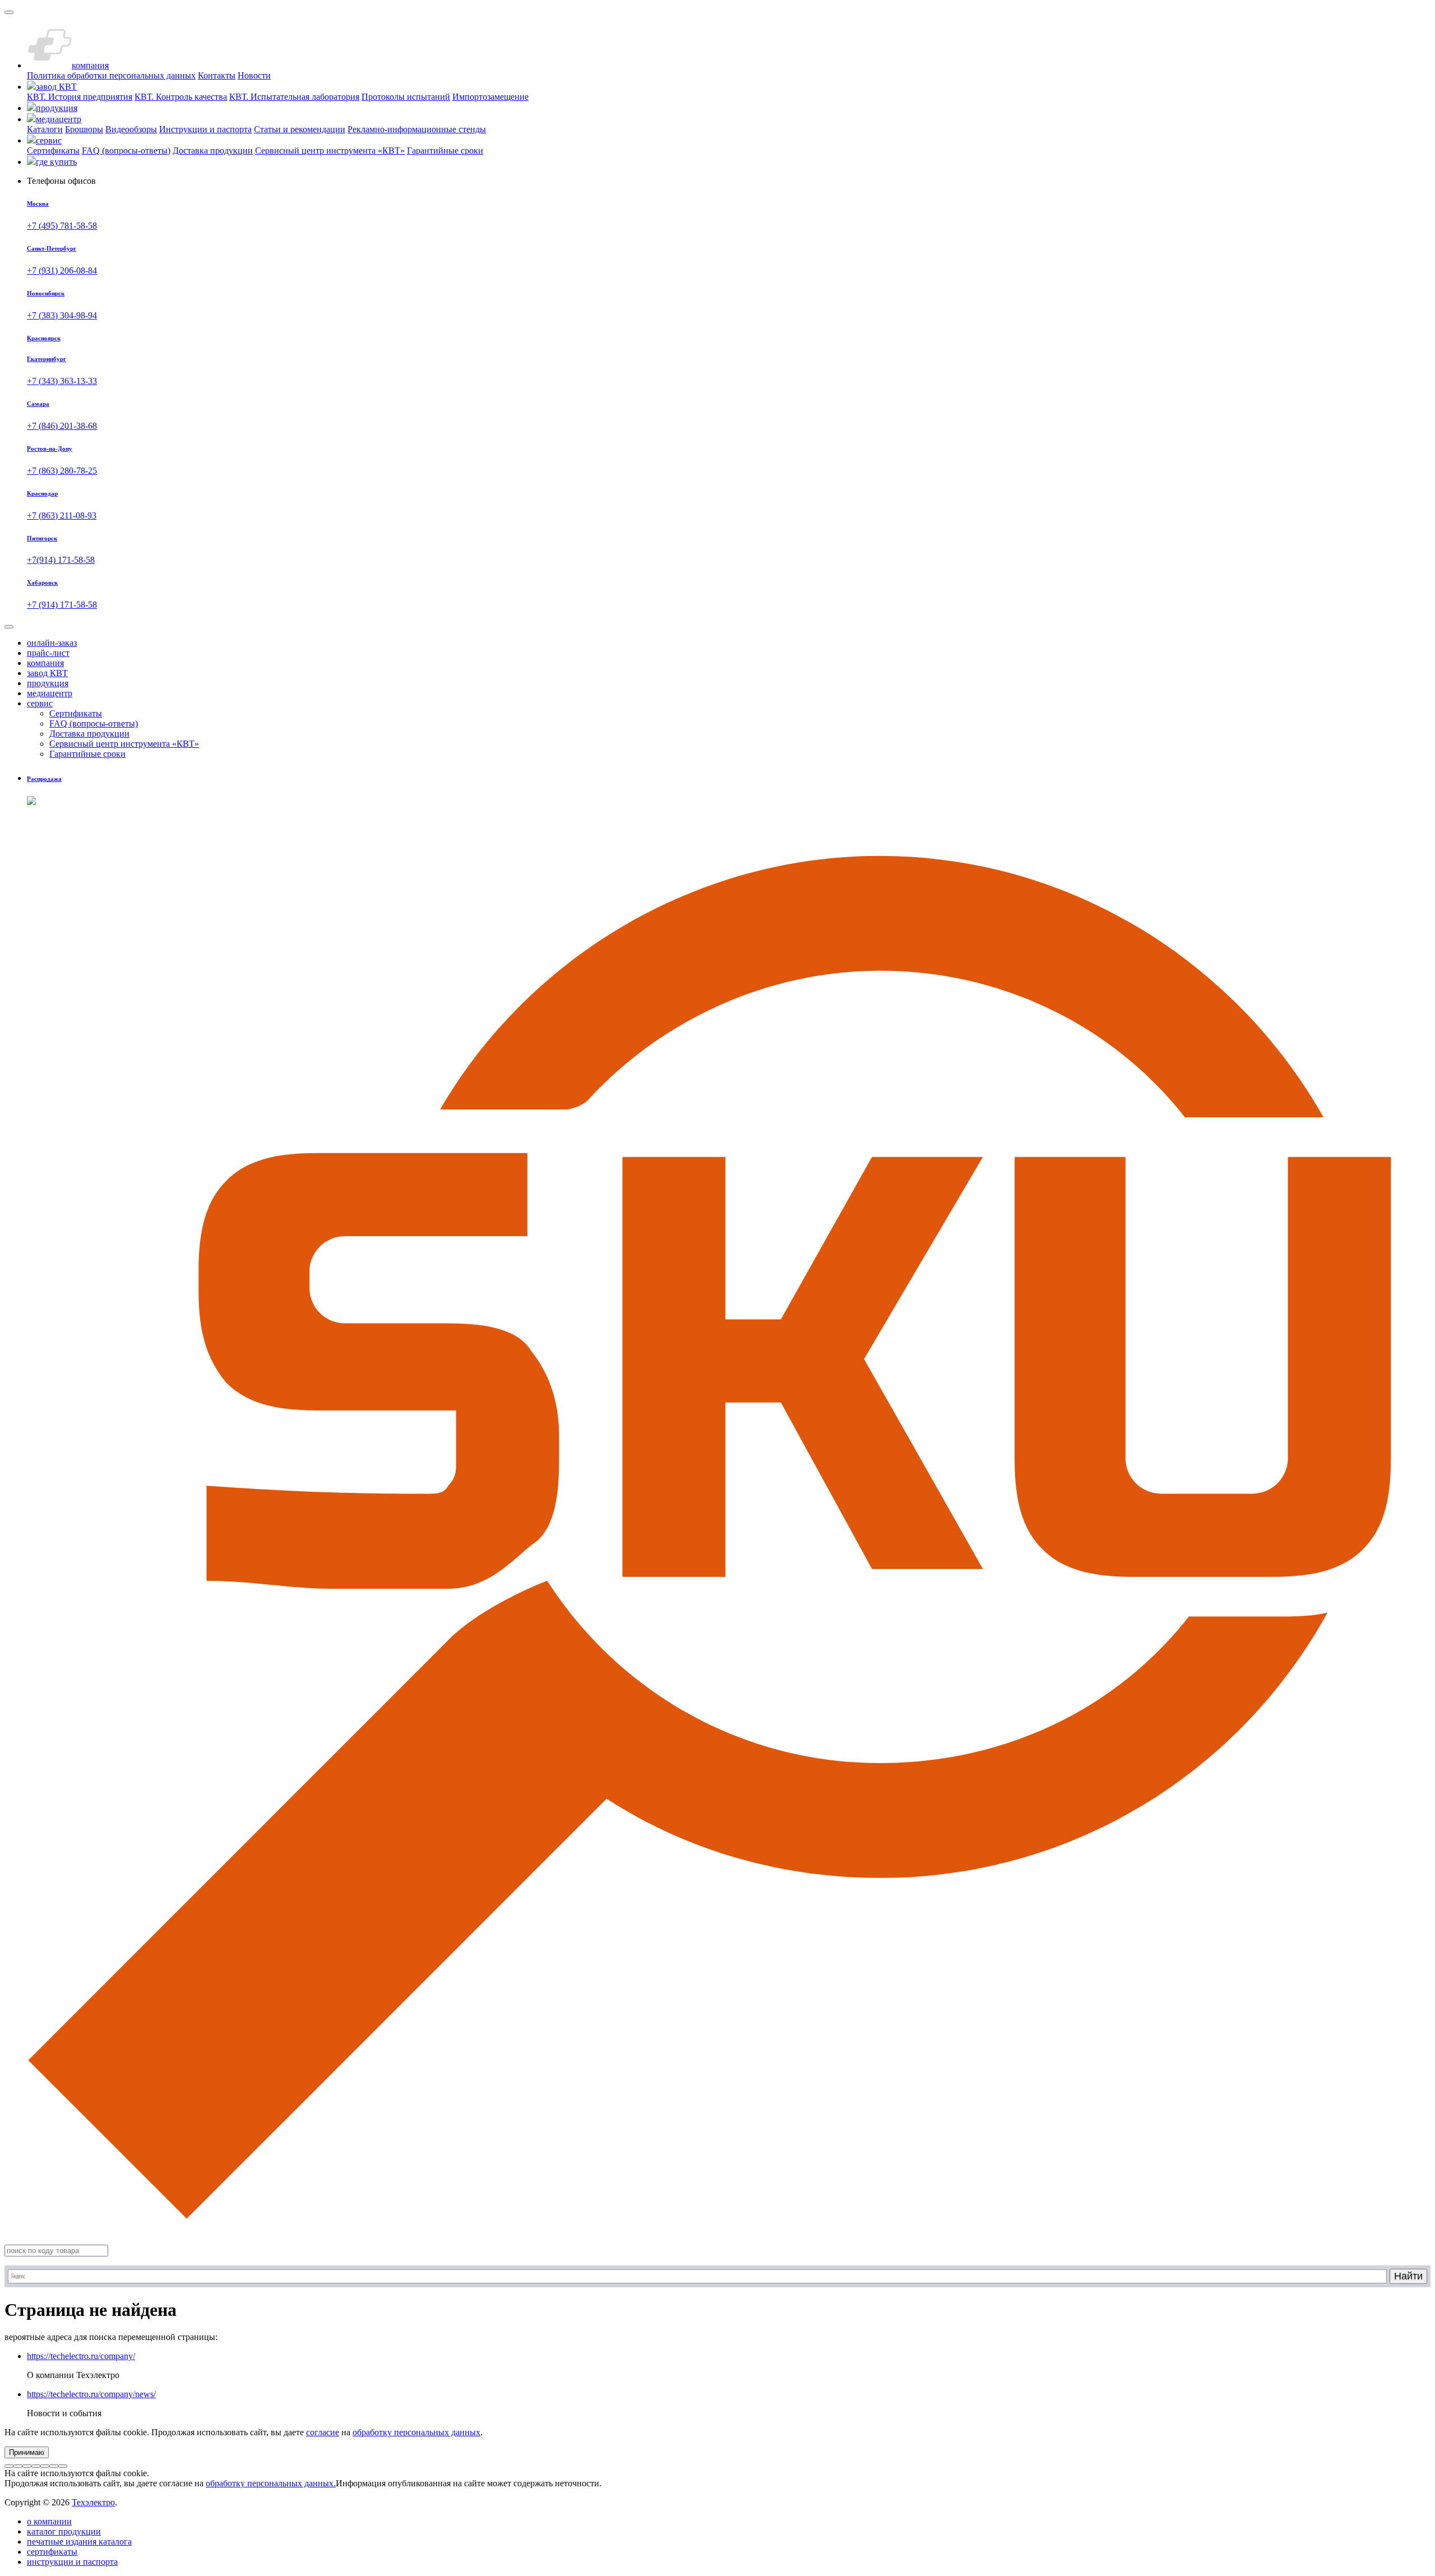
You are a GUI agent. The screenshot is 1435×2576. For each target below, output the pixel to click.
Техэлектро (93, 2502)
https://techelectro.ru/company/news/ (91, 2394)
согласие (323, 2432)
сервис (40, 703)
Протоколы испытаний (406, 97)
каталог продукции (64, 2531)
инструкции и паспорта (72, 2562)
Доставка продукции (213, 151)
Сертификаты (53, 151)
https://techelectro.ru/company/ (81, 2356)
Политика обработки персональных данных (111, 75)
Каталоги (45, 129)
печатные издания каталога (79, 2542)
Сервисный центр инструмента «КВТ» (330, 151)
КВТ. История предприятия (80, 97)
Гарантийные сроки (445, 151)
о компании (49, 2521)
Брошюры (84, 129)
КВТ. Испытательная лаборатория (294, 97)
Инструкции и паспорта (205, 129)
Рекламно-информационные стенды (417, 129)
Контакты (217, 75)
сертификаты (52, 2552)
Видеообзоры (131, 129)
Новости (254, 75)
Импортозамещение (490, 97)
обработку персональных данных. (271, 2483)
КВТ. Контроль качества (181, 97)
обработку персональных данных (416, 2432)
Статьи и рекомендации (300, 129)
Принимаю (27, 2452)
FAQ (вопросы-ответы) (126, 151)
